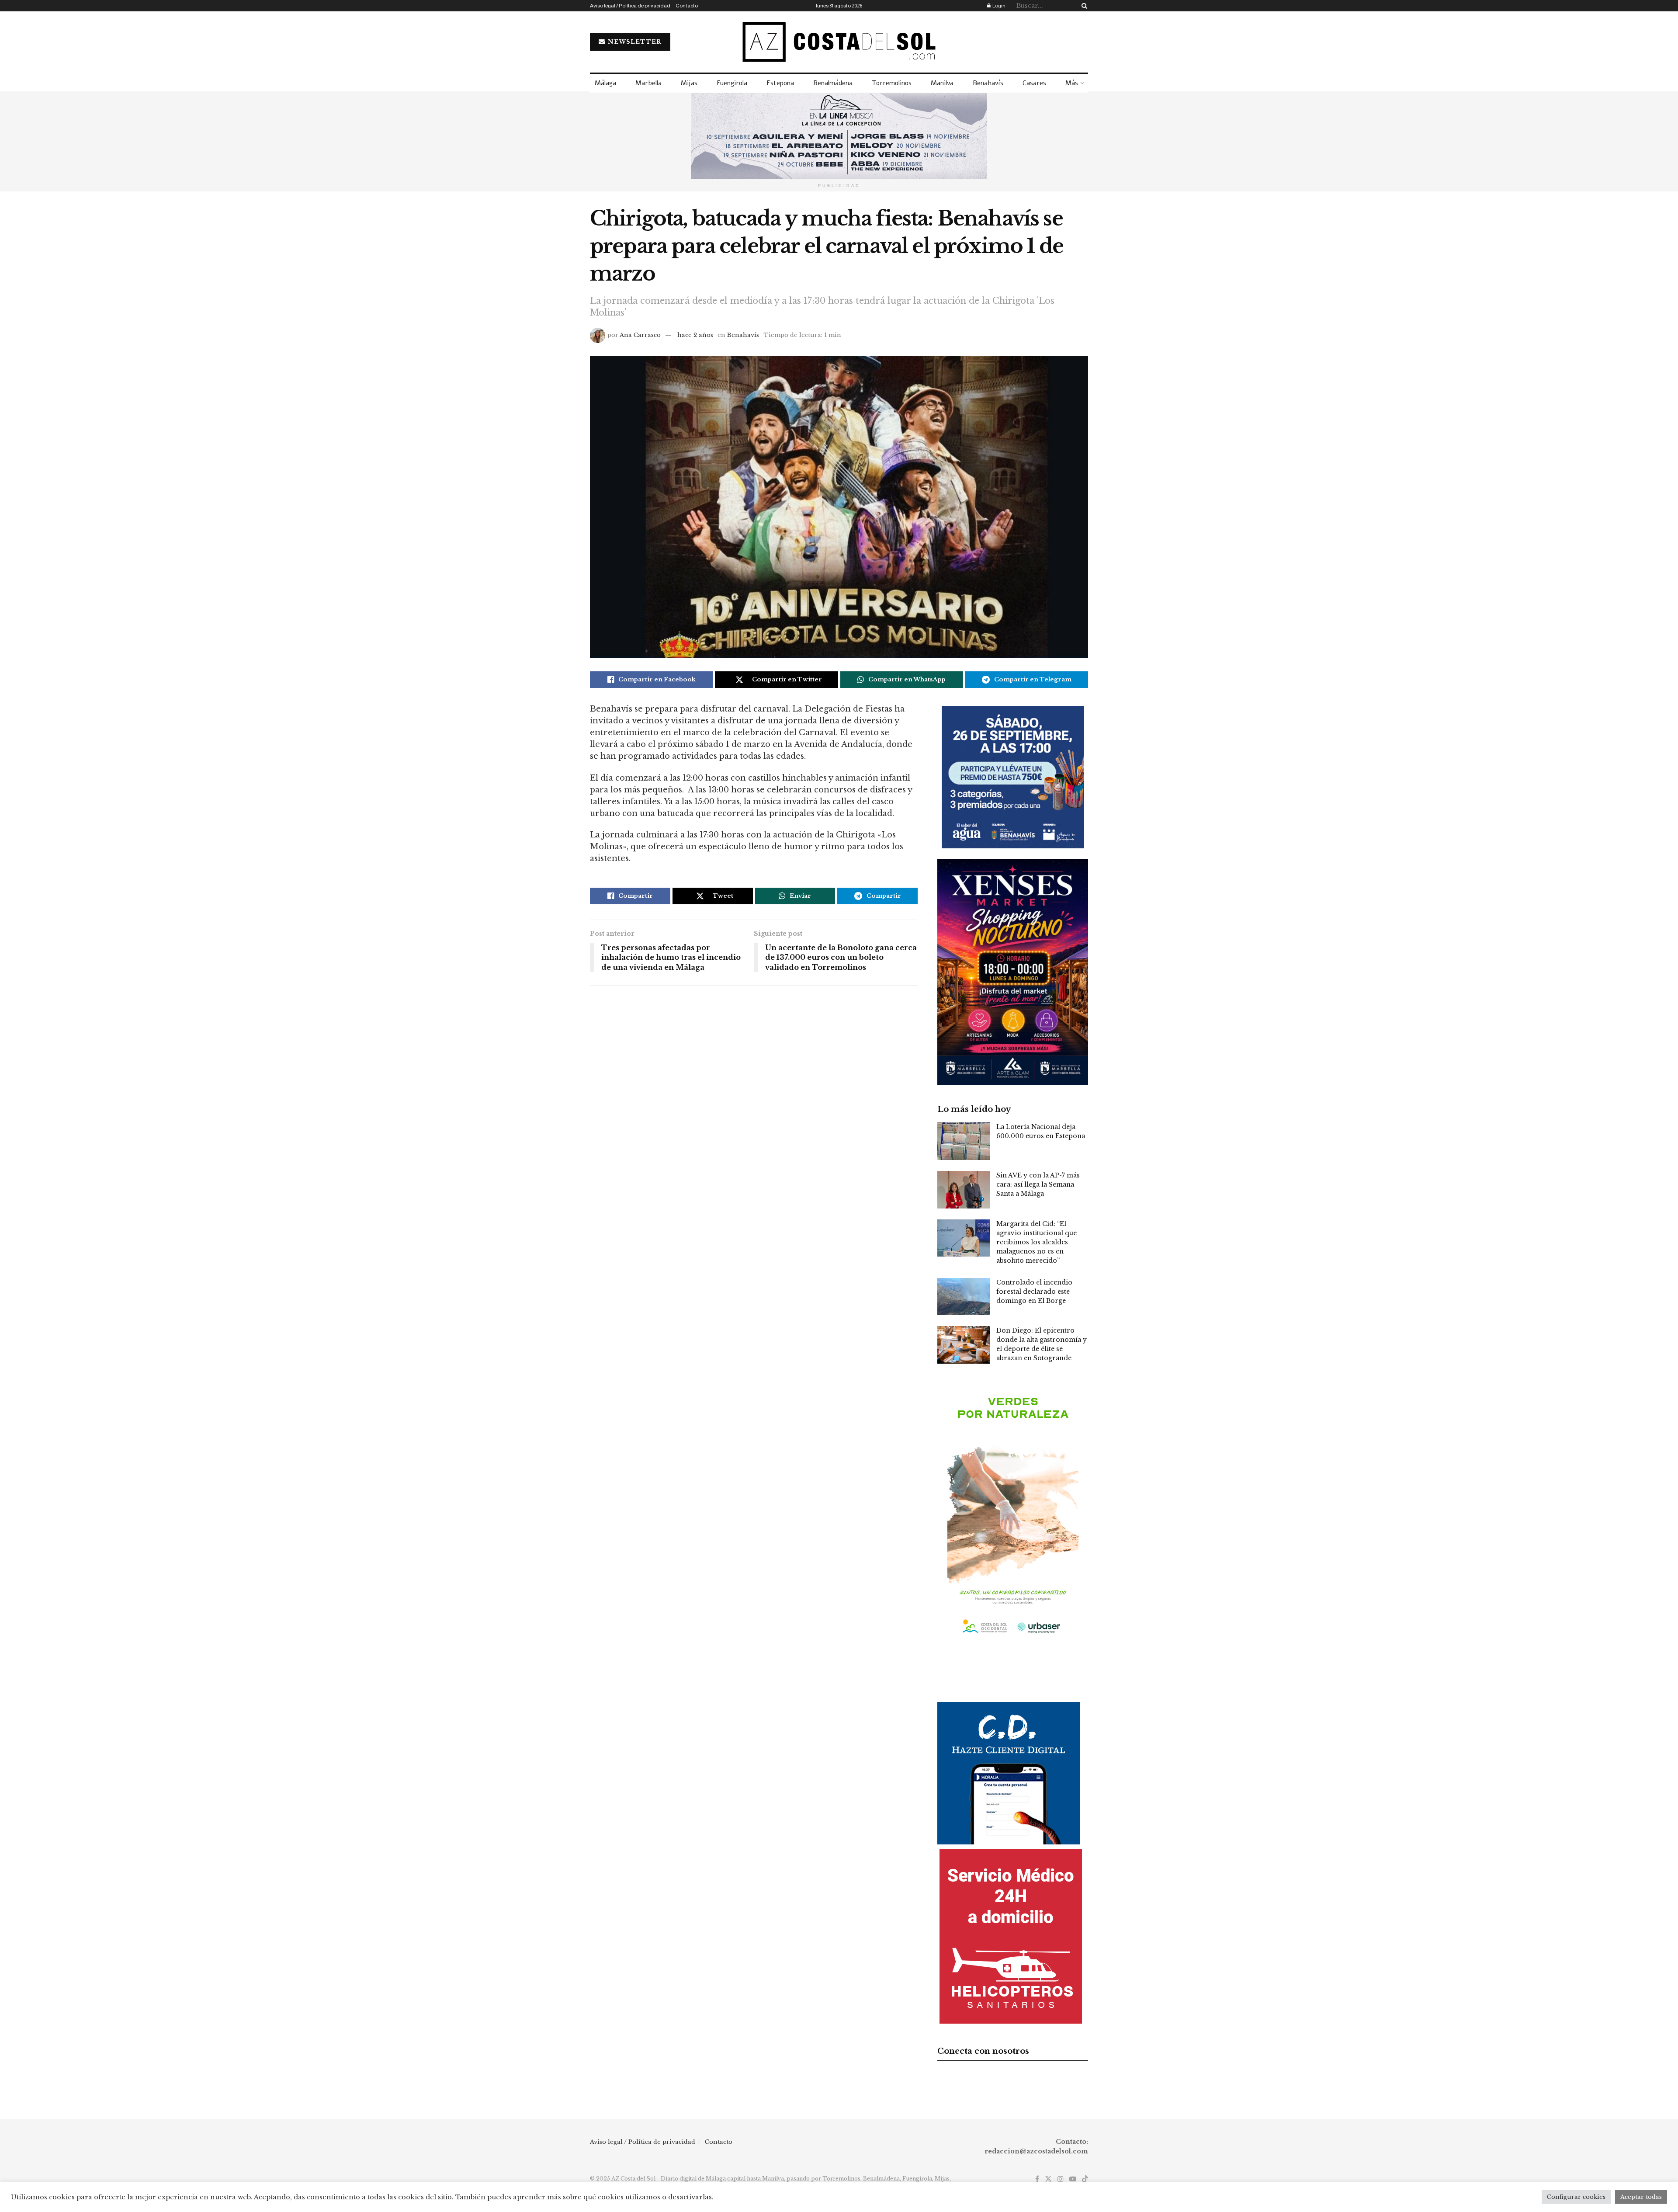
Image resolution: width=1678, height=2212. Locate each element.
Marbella (648, 83)
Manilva (942, 83)
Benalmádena (833, 83)
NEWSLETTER (634, 42)
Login (998, 6)
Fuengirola (732, 83)
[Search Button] (1083, 6)
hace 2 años (695, 335)
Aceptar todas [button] (1641, 2197)
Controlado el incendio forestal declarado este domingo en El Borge (1034, 1292)
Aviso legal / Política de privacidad (630, 6)
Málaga (605, 83)
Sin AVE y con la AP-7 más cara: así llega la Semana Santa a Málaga (1038, 1184)
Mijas (689, 83)
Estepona (780, 83)
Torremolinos (892, 83)
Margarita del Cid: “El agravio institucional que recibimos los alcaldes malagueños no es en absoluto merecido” (1037, 1242)
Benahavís (988, 83)
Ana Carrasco (640, 335)
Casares (1034, 83)
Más (1072, 83)
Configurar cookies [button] (1576, 2197)
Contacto (687, 6)
